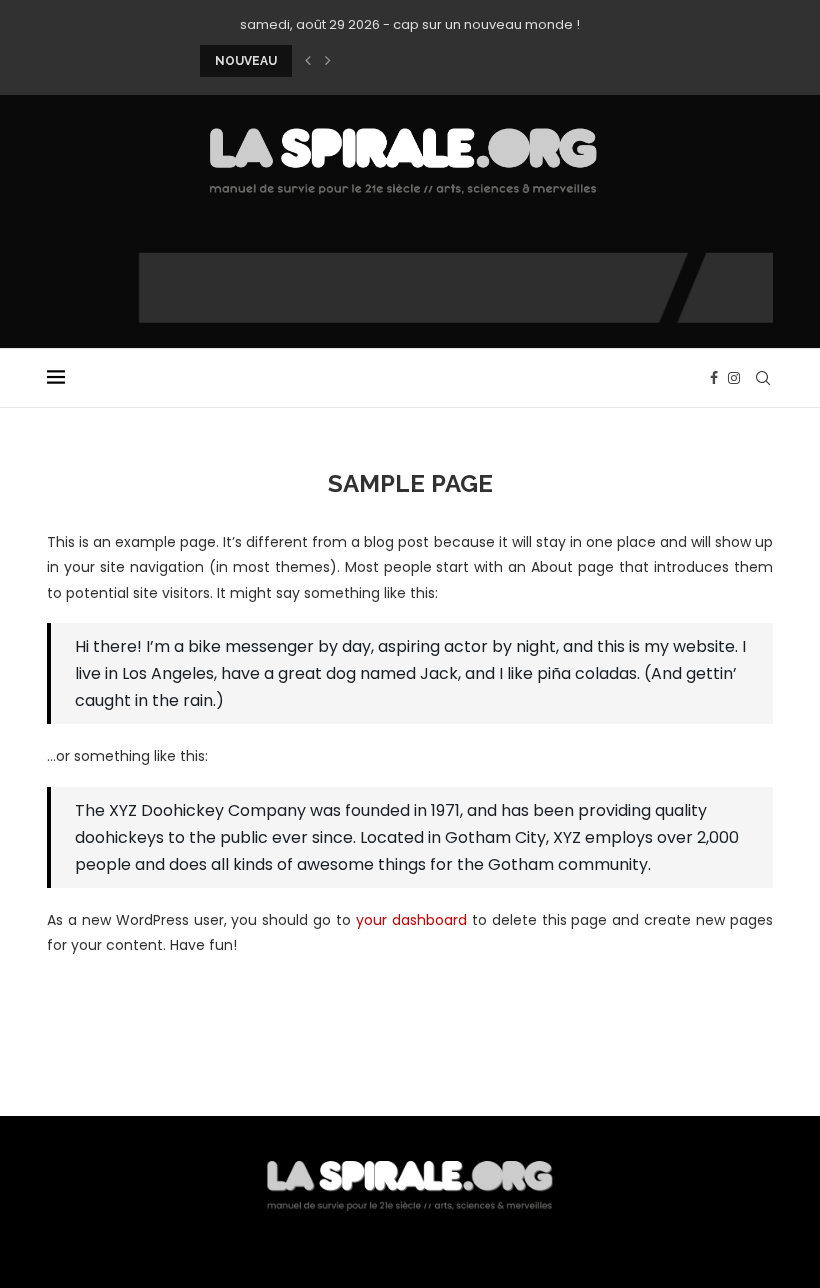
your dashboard (411, 920)
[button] (308, 61)
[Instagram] (734, 378)
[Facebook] (714, 378)
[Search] (763, 378)
